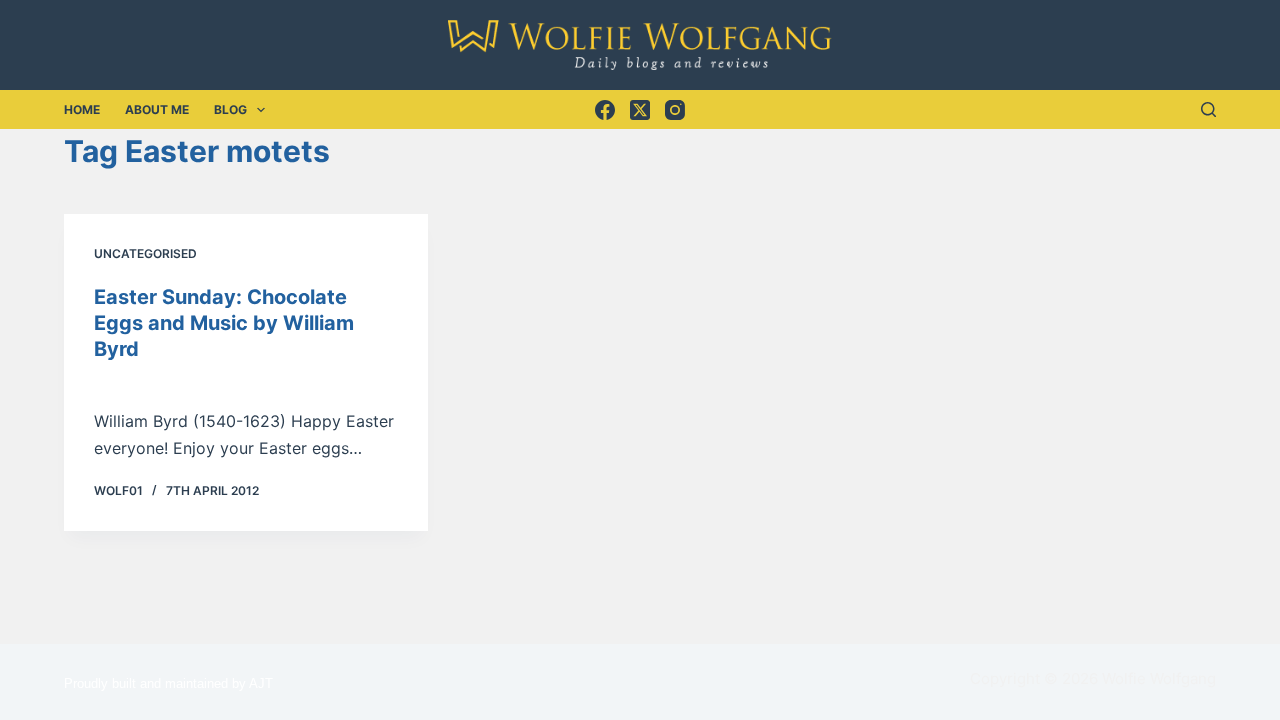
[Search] (1208, 109)
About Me (157, 109)
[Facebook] (605, 110)
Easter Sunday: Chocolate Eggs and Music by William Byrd (224, 323)
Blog (230, 109)
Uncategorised (145, 253)
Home (82, 109)
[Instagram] (675, 110)
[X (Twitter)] (640, 110)
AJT (261, 683)
